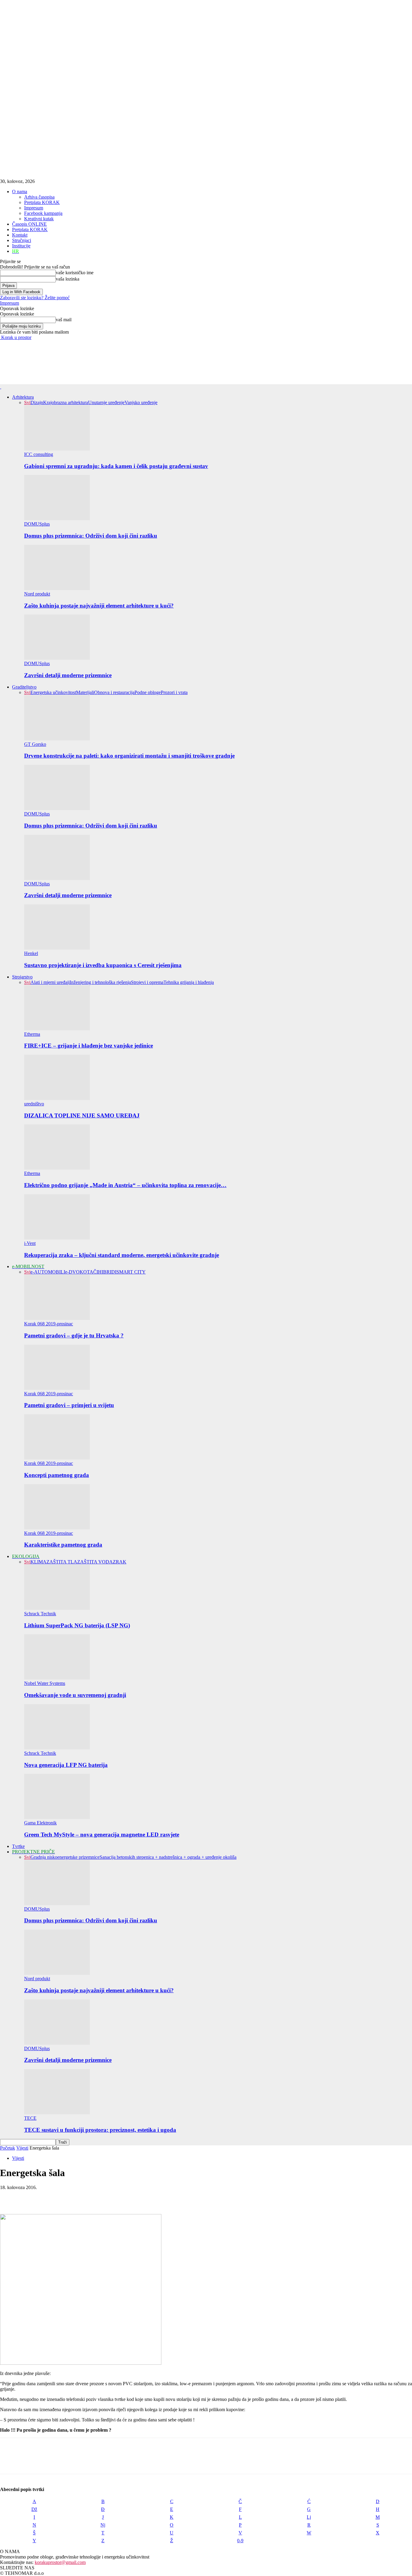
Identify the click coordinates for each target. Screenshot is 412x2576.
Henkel (31, 953)
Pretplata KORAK (42, 202)
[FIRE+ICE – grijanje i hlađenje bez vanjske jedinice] (57, 1029)
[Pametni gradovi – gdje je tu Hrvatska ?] (57, 1318)
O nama (20, 192)
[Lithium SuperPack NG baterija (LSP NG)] (57, 1608)
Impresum (34, 208)
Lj (309, 2517)
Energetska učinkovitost (53, 692)
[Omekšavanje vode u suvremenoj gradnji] (57, 1678)
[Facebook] (10, 2197)
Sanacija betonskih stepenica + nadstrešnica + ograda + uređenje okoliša (168, 1857)
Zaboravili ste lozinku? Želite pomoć (35, 298)
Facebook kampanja (43, 213)
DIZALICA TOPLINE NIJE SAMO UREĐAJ (82, 1115)
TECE (30, 2118)
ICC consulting (39, 454)
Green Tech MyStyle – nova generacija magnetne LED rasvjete (102, 1835)
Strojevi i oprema (147, 982)
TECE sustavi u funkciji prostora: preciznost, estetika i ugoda (100, 2130)
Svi (27, 402)
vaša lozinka (68, 279)
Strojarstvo (22, 977)
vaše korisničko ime (75, 273)
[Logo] (1, 387)
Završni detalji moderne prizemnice (68, 675)
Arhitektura (23, 397)
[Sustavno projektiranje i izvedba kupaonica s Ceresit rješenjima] (57, 948)
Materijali (85, 692)
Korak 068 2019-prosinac (49, 1324)
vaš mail (64, 320)
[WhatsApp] (75, 2197)
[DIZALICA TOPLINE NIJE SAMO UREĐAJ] (57, 1098)
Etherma (32, 1034)
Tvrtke (18, 1846)
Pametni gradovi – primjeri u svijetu (69, 1405)
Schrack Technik (40, 1614)
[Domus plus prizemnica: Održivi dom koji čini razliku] (57, 518)
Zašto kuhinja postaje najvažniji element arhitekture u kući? (99, 606)
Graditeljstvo (24, 687)
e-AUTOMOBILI (48, 1272)
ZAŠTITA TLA (62, 1562)
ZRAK (120, 1562)
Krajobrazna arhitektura (66, 402)
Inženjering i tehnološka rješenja (100, 982)
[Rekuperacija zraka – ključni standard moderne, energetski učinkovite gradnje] (57, 1238)
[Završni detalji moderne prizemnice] (57, 658)
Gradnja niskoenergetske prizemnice (65, 1857)
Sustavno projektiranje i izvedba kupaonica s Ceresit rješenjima (103, 965)
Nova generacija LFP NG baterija (66, 1765)
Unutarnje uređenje (106, 402)
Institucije (21, 246)
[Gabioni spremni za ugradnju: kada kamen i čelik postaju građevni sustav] (57, 449)
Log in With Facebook (21, 292)
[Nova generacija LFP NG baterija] (57, 1748)
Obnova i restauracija (114, 692)
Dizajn (37, 402)
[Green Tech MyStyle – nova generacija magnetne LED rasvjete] (57, 1817)
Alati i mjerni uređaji (50, 982)
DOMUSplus (37, 524)
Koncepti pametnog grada (57, 1475)
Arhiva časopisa (39, 197)
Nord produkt (37, 594)
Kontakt (20, 235)
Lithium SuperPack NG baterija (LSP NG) (77, 1625)
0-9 (240, 2541)
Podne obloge (148, 692)
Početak (8, 2148)
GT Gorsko (35, 744)
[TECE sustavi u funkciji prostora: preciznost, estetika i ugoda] (57, 2113)
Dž (34, 2509)
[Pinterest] (53, 2197)
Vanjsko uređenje (141, 402)
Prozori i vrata (174, 692)
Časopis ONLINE (29, 224)
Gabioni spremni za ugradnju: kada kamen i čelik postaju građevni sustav (116, 466)
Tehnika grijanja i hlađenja (189, 982)
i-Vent (30, 1243)
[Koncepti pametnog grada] (57, 1458)
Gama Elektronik (40, 1823)
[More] (97, 2197)
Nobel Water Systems (45, 1683)
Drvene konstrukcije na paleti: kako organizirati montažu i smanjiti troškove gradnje (129, 756)
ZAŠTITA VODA (95, 1562)
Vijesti (22, 2148)
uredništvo (34, 1104)
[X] (32, 2197)
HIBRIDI (107, 1272)
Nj (103, 2525)
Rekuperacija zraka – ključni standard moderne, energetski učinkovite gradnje (122, 1255)
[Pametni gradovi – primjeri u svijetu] (57, 1388)
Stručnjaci (22, 240)
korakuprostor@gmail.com (60, 2562)
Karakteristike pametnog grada (63, 1545)
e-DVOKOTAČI (82, 1272)
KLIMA (38, 1562)
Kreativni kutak (39, 219)
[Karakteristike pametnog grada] (57, 1528)
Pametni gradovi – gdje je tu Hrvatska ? (74, 1335)
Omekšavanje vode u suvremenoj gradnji (75, 1695)
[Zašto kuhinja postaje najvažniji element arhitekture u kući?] (57, 588)
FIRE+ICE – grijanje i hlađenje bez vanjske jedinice (89, 1046)
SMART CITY (131, 1272)
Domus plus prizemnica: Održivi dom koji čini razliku (91, 536)
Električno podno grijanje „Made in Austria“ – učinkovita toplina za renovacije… (125, 1185)
